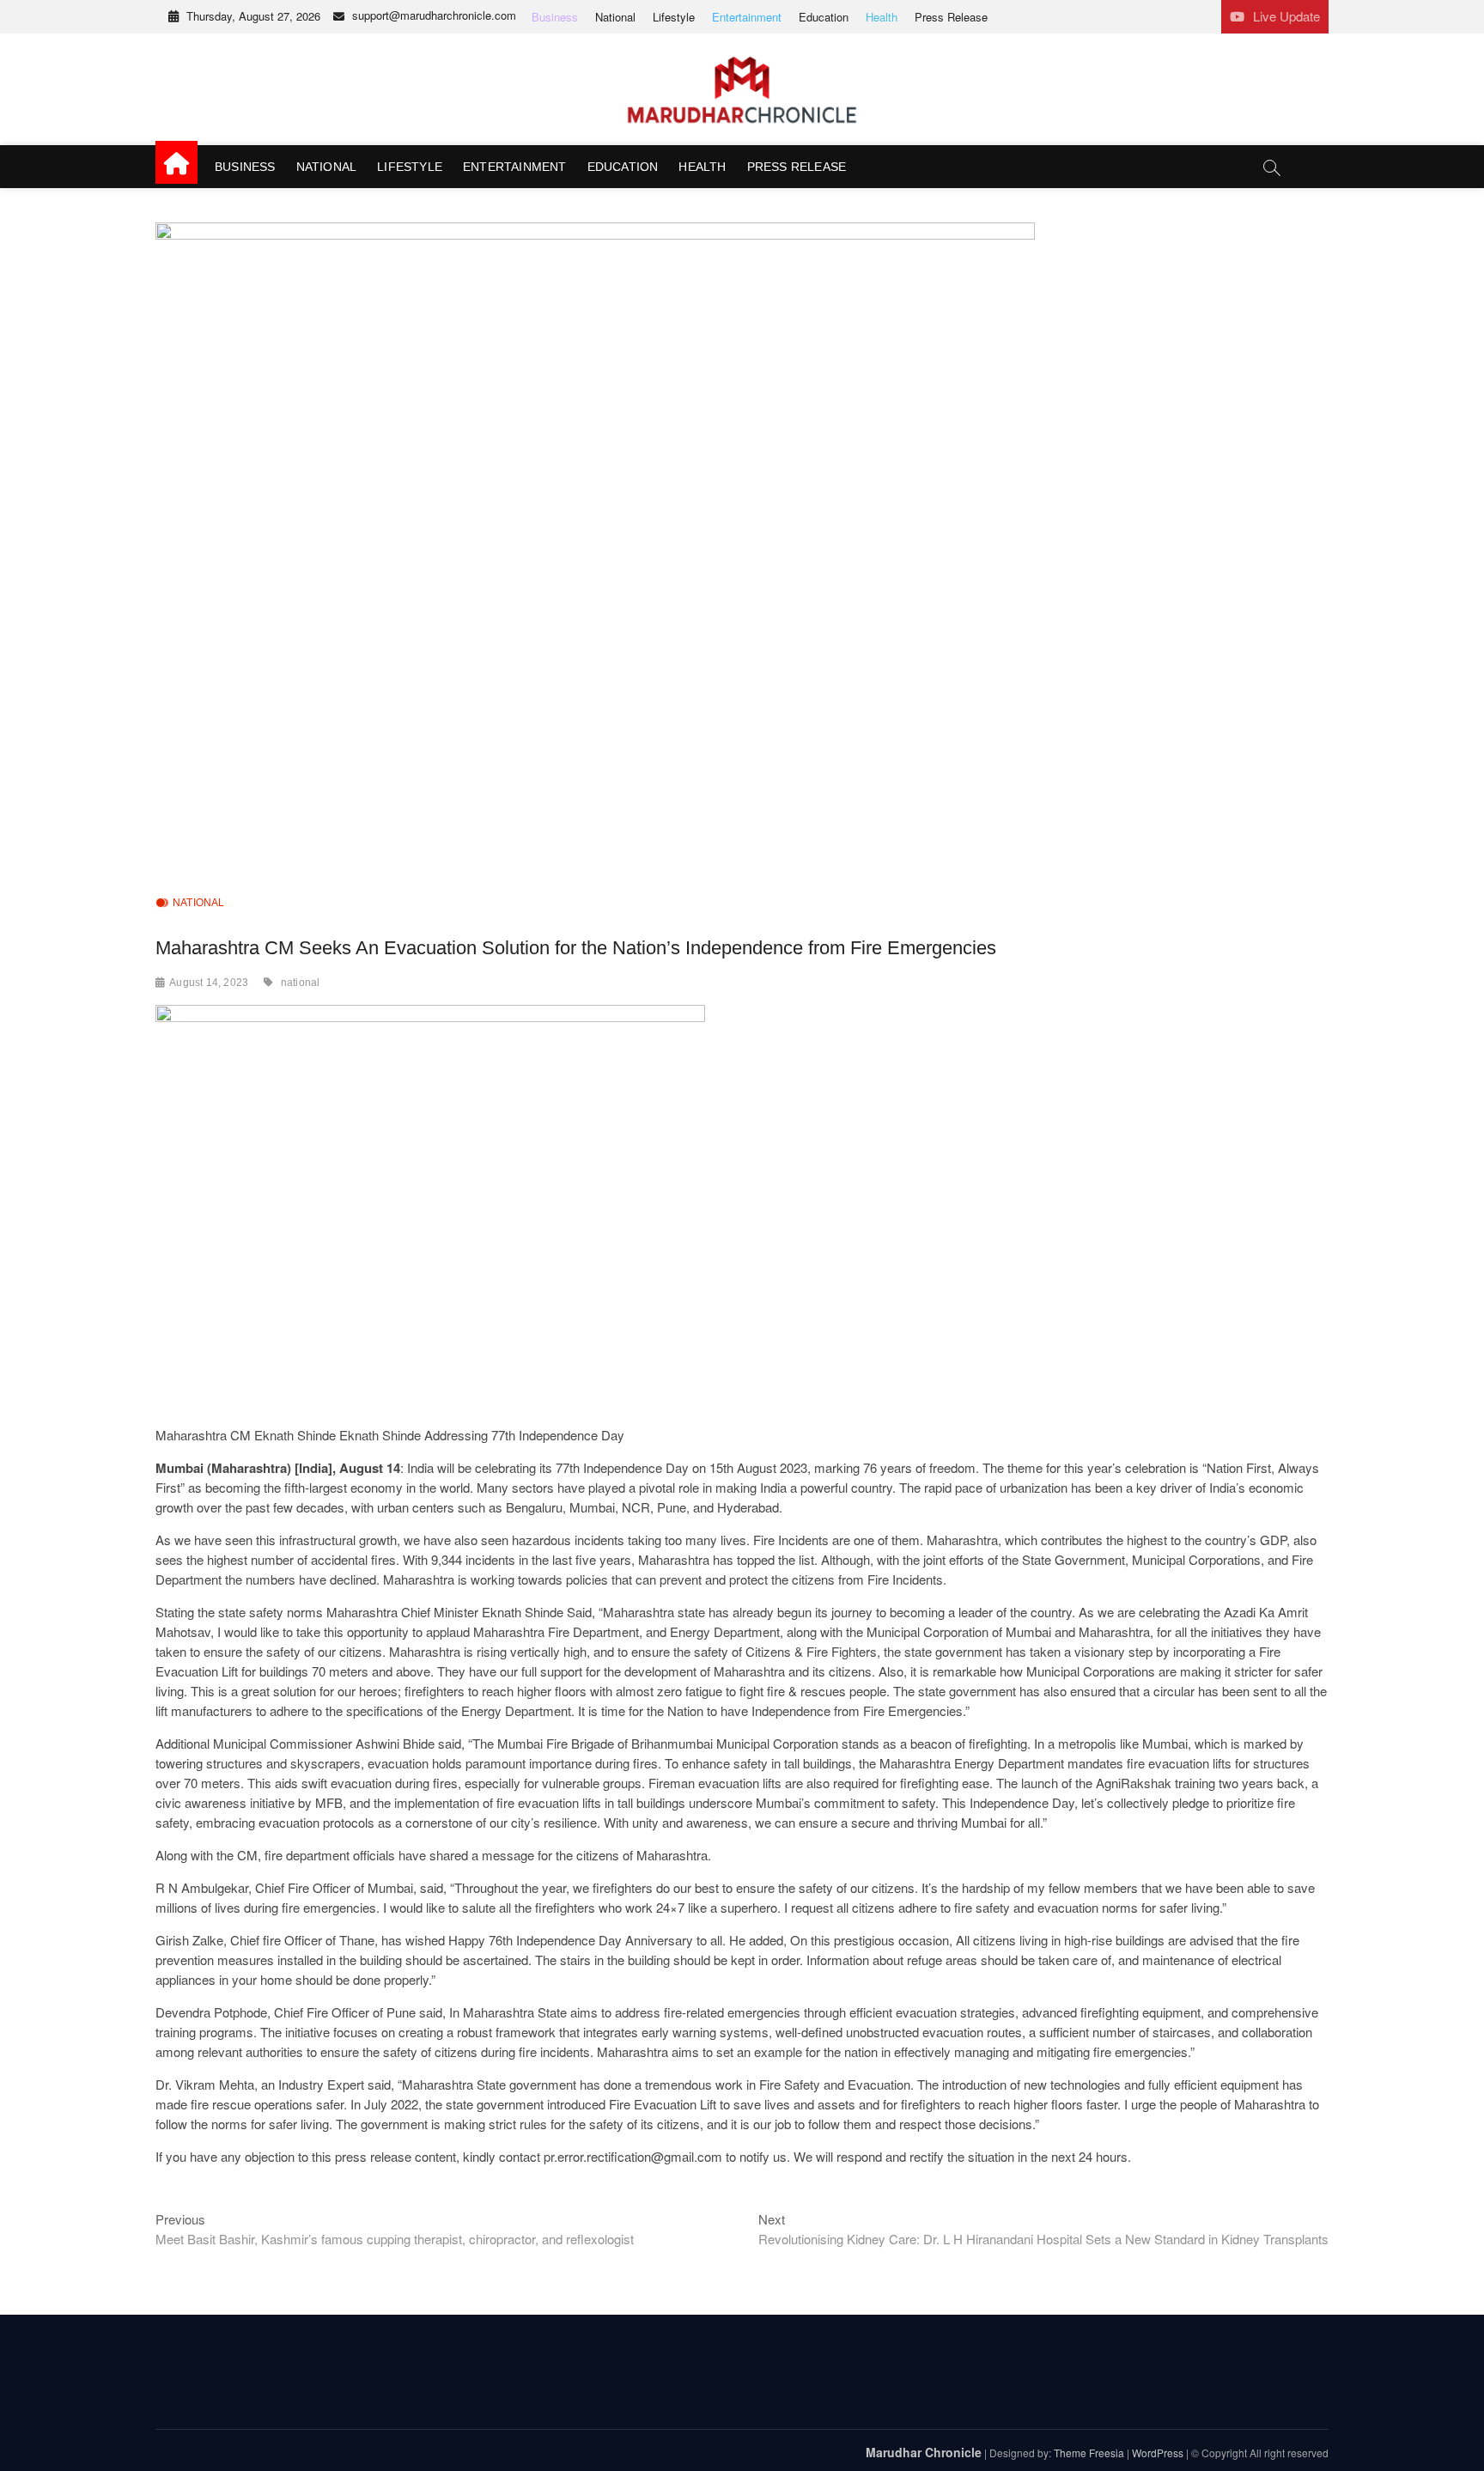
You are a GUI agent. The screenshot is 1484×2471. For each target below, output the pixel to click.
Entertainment (747, 17)
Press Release (951, 17)
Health (882, 17)
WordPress (1158, 2453)
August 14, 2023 (209, 983)
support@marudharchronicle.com (434, 15)
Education (824, 17)
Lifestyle (674, 17)
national (301, 983)
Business (555, 17)
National (615, 17)
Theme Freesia (1089, 2453)
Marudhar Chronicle (924, 2452)
